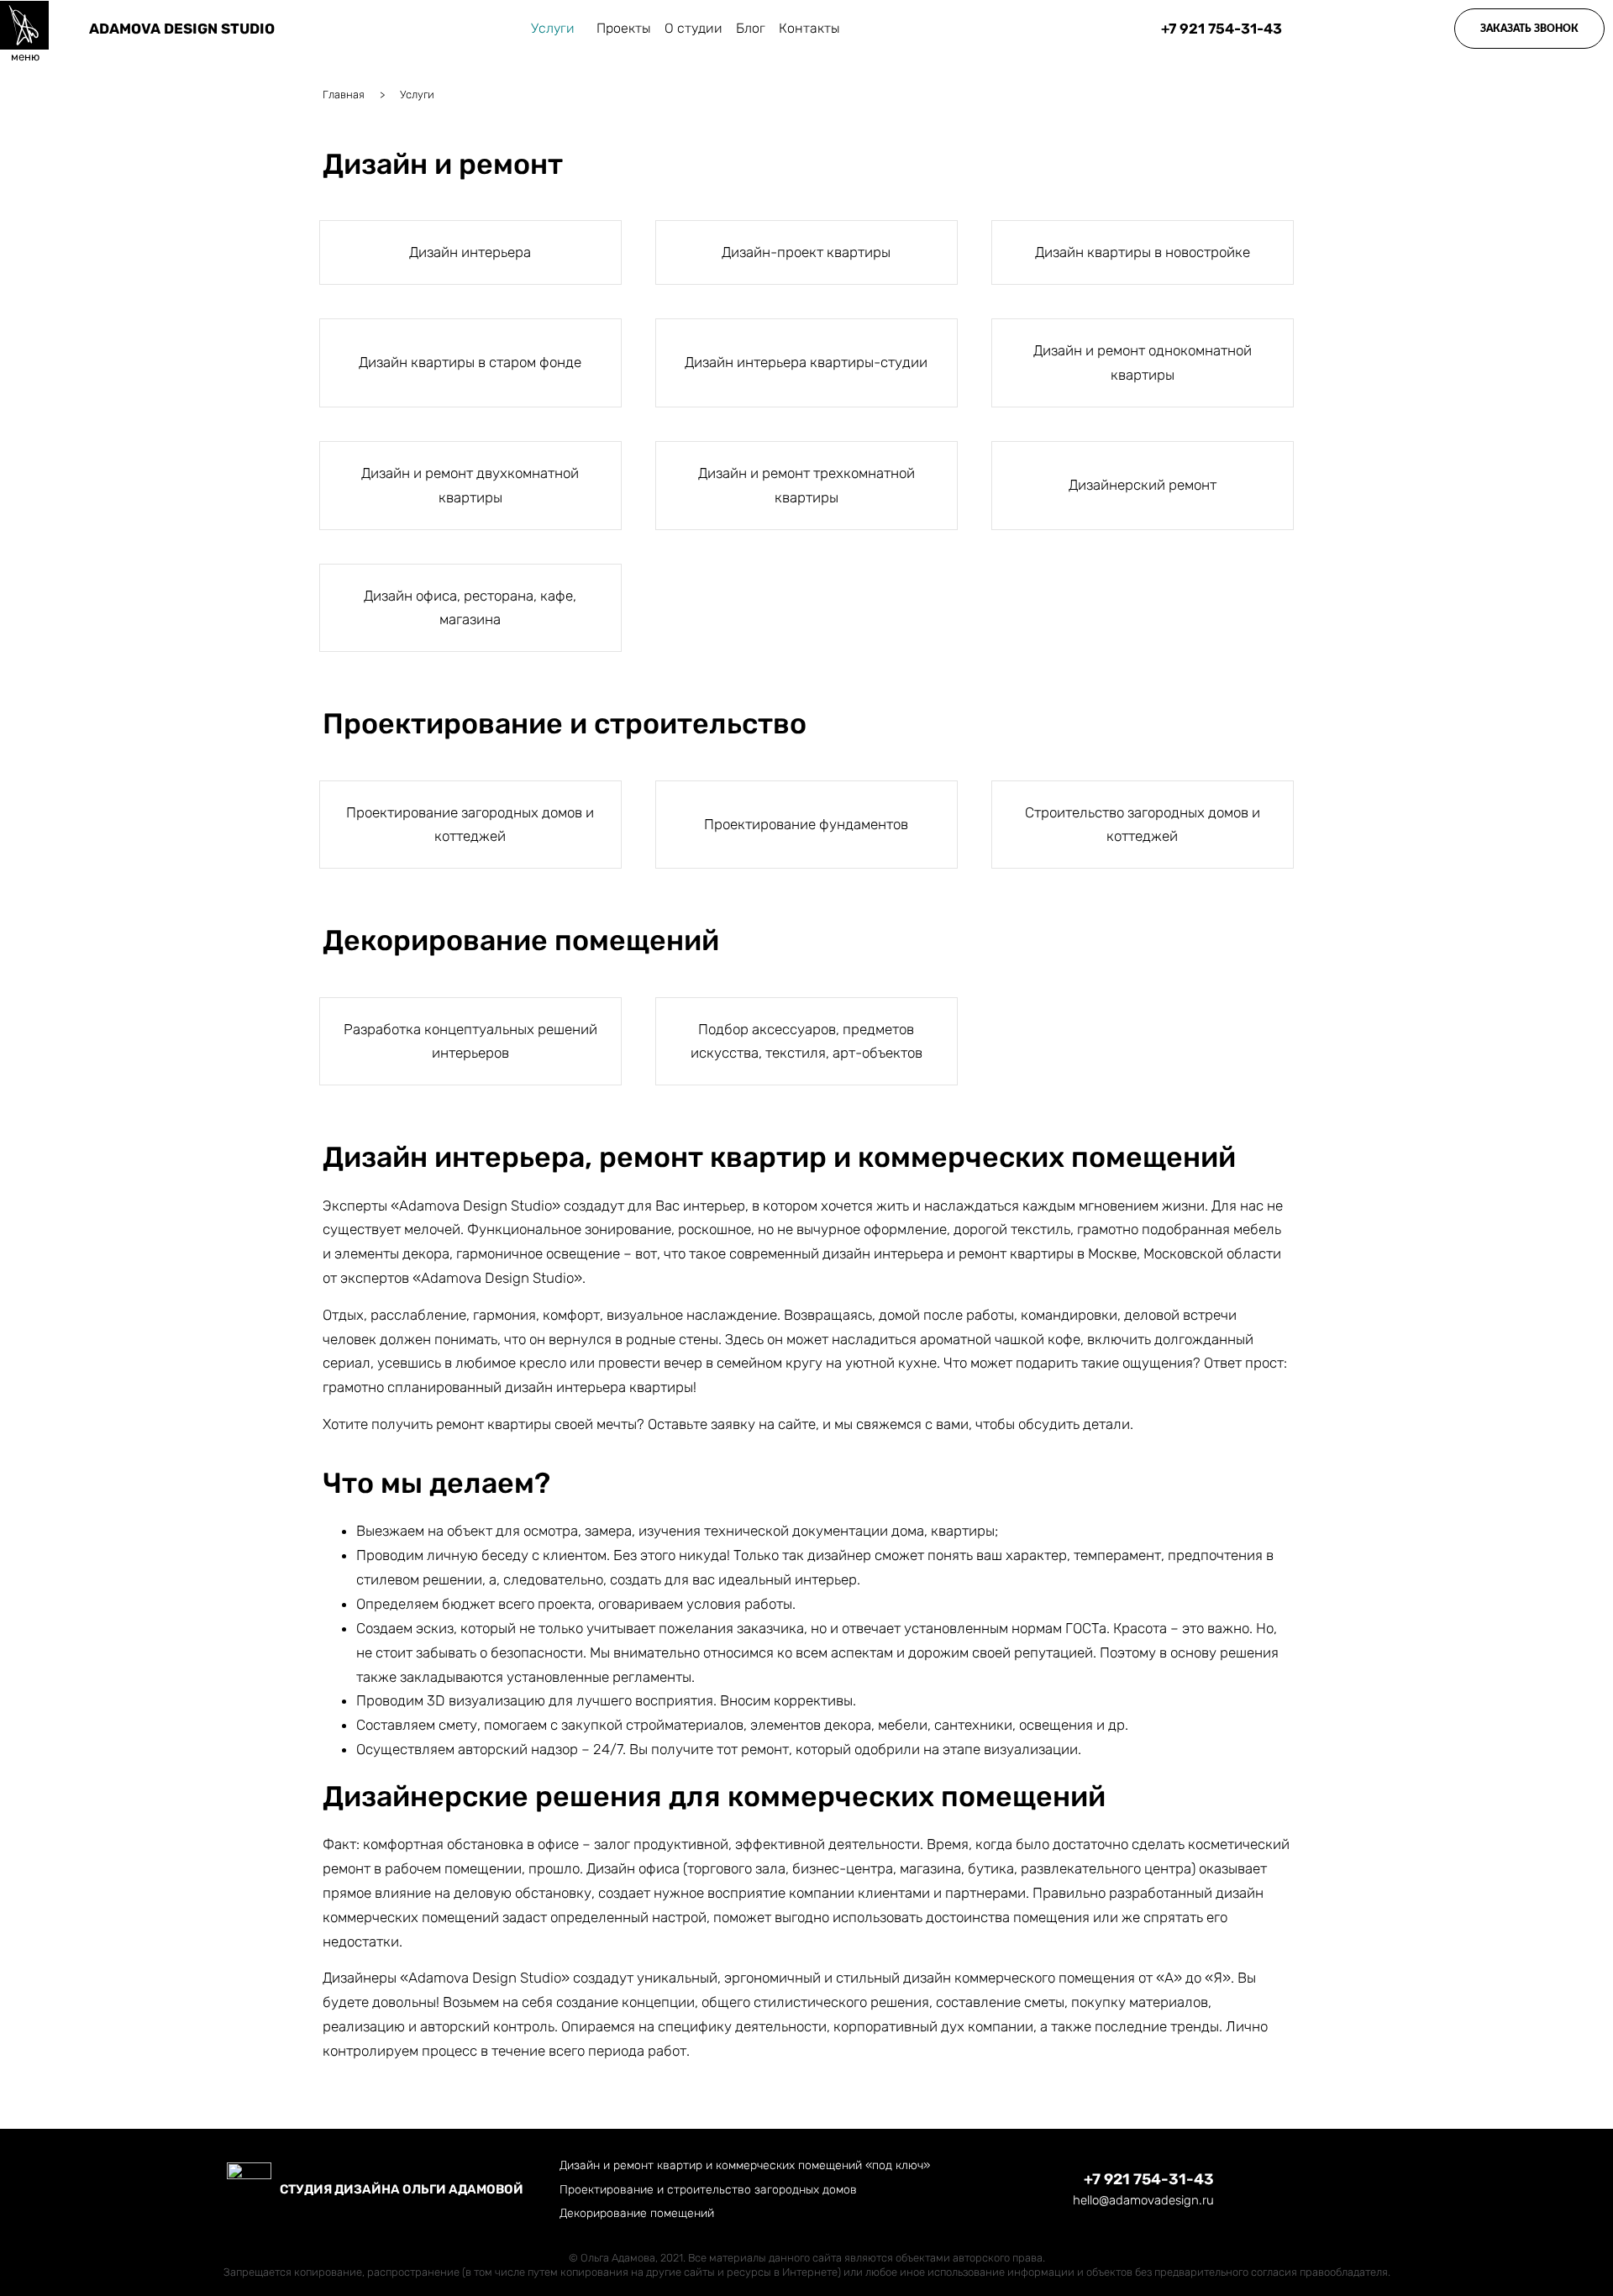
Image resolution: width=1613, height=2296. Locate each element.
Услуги (553, 28)
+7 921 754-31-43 (1149, 2179)
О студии (694, 28)
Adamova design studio (182, 29)
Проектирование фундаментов (806, 824)
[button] (1529, 29)
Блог (751, 28)
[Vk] (1368, 2190)
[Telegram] (1329, 2190)
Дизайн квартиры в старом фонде (470, 362)
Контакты (809, 28)
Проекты (624, 28)
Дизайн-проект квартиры (806, 252)
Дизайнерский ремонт (1143, 485)
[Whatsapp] (1290, 2190)
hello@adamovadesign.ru (1143, 2200)
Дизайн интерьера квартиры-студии (806, 362)
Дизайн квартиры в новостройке (1143, 252)
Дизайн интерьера (470, 252)
